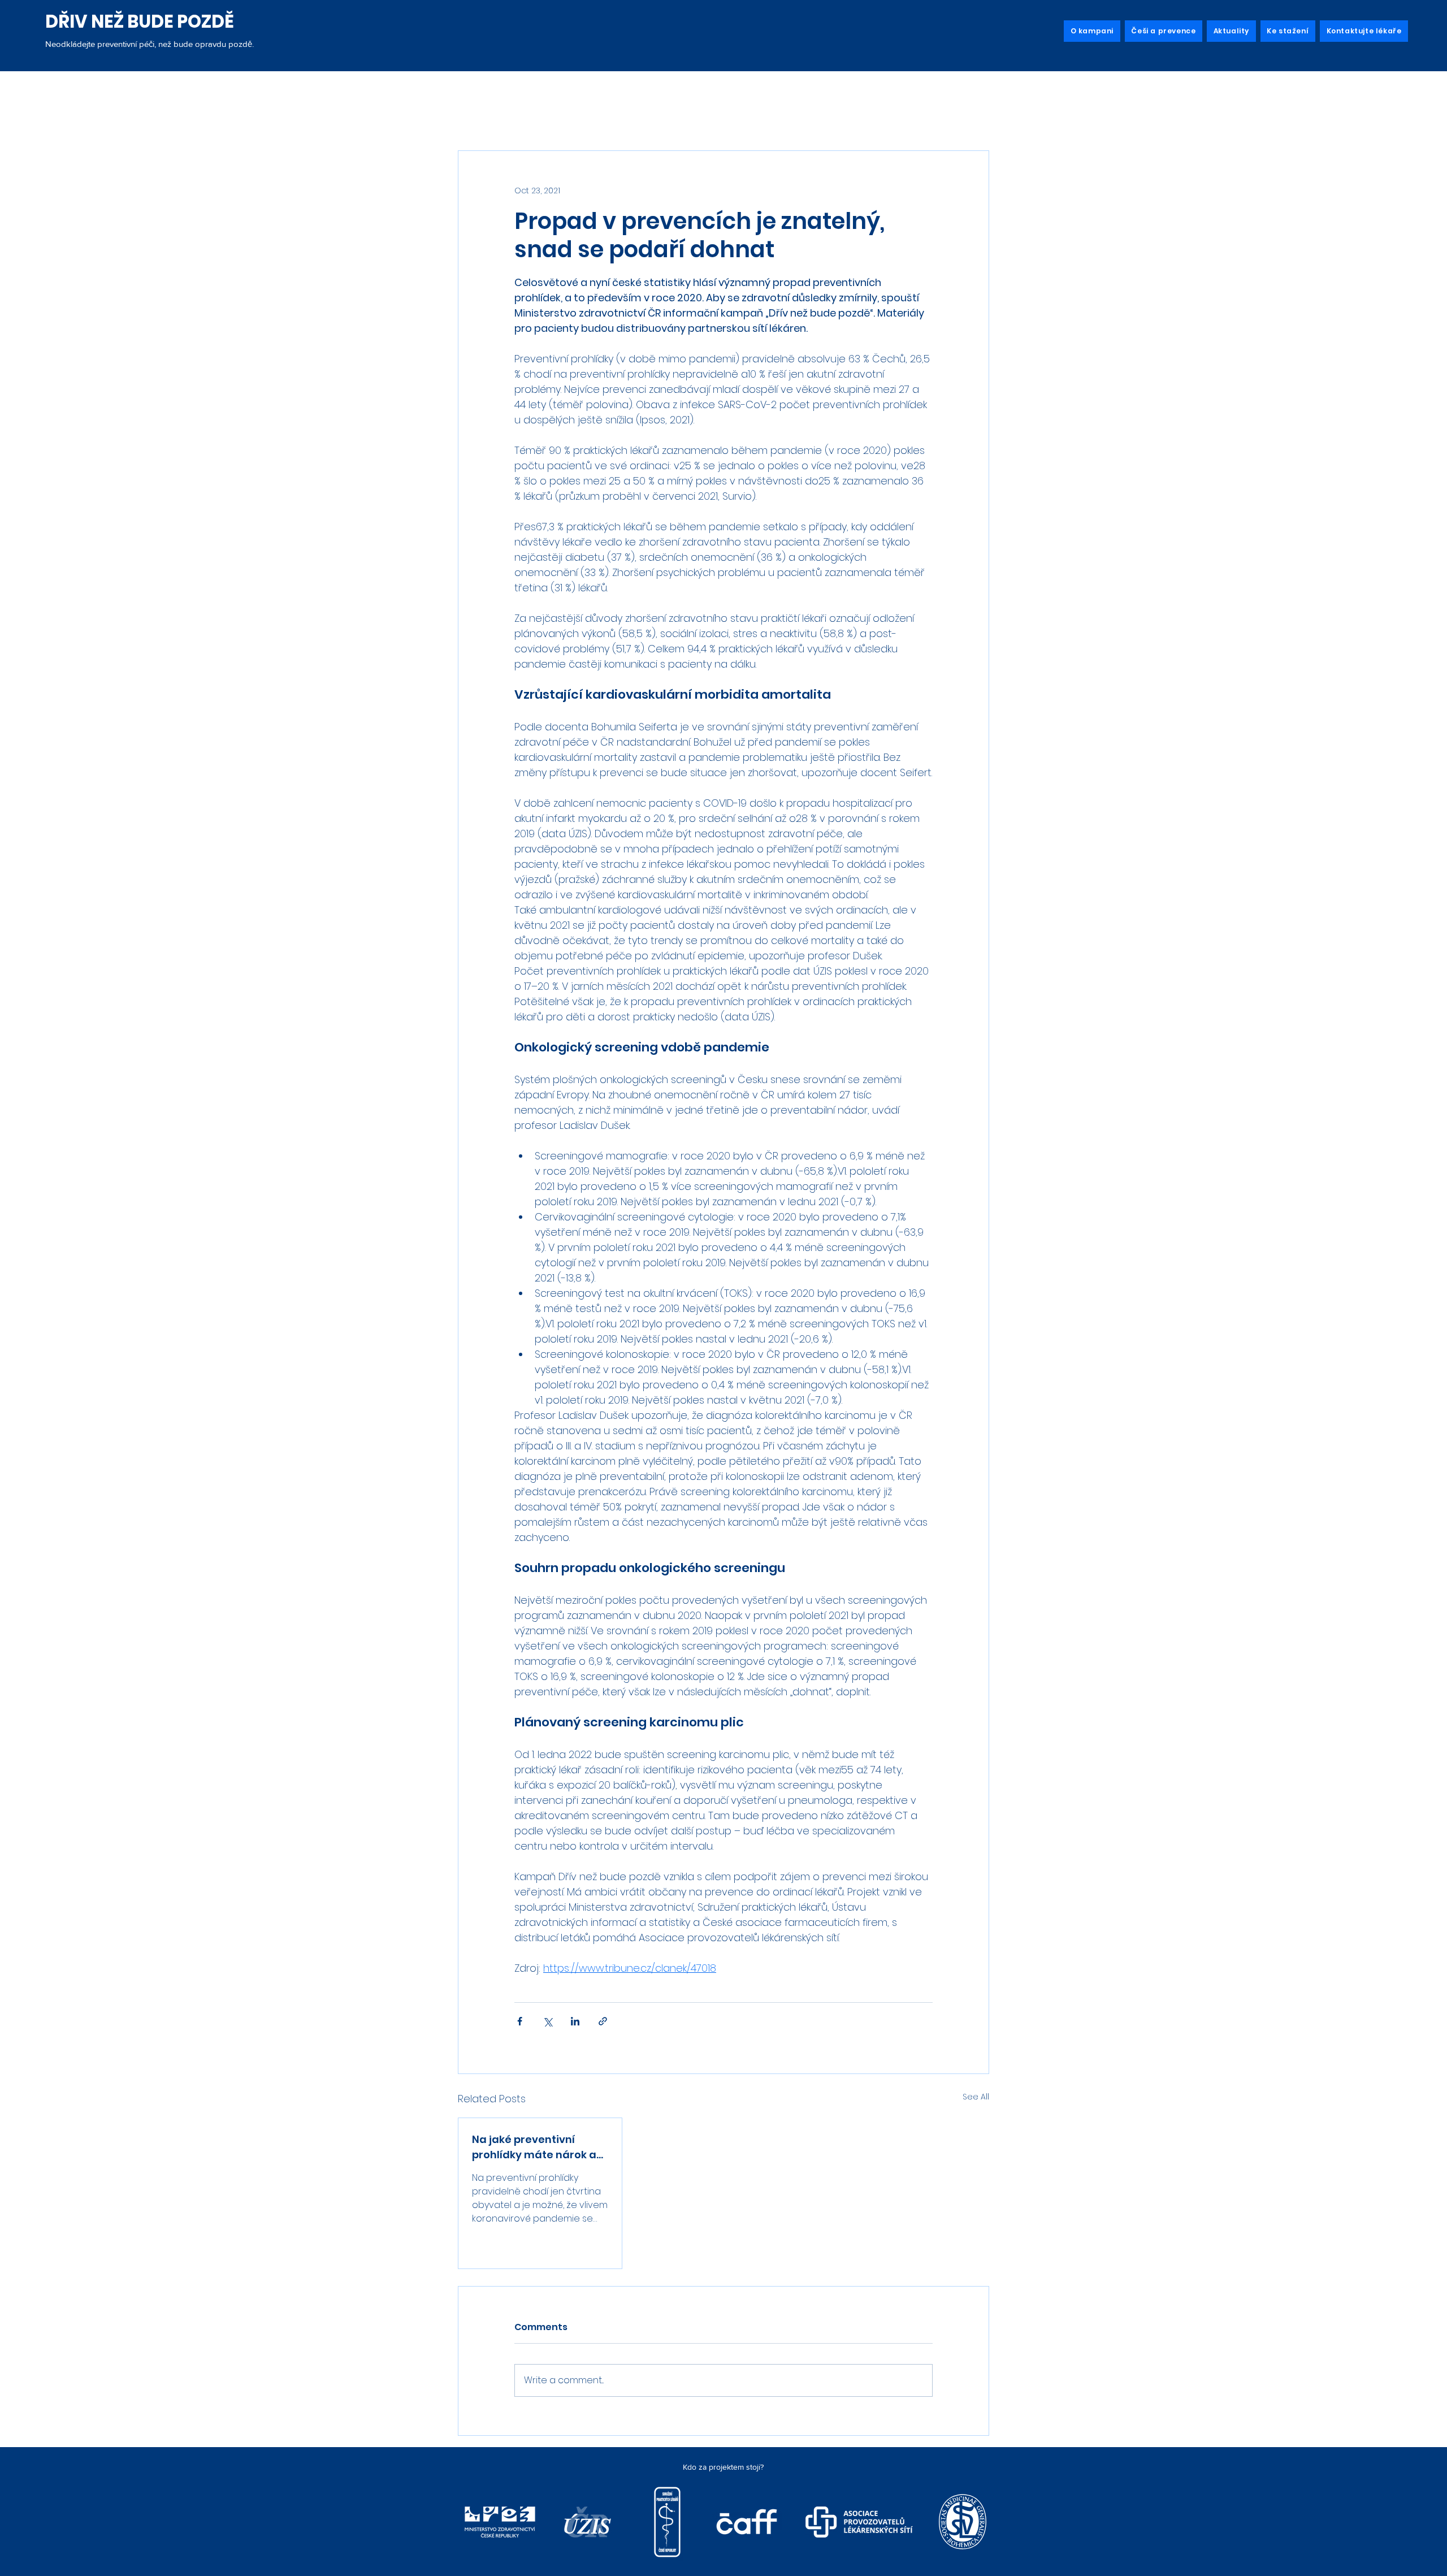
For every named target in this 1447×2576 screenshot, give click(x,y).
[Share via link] (603, 2021)
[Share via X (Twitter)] (547, 2021)
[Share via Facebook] (520, 2021)
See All (976, 2097)
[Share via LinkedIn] (575, 2021)
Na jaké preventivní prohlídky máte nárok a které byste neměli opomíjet (534, 2147)
